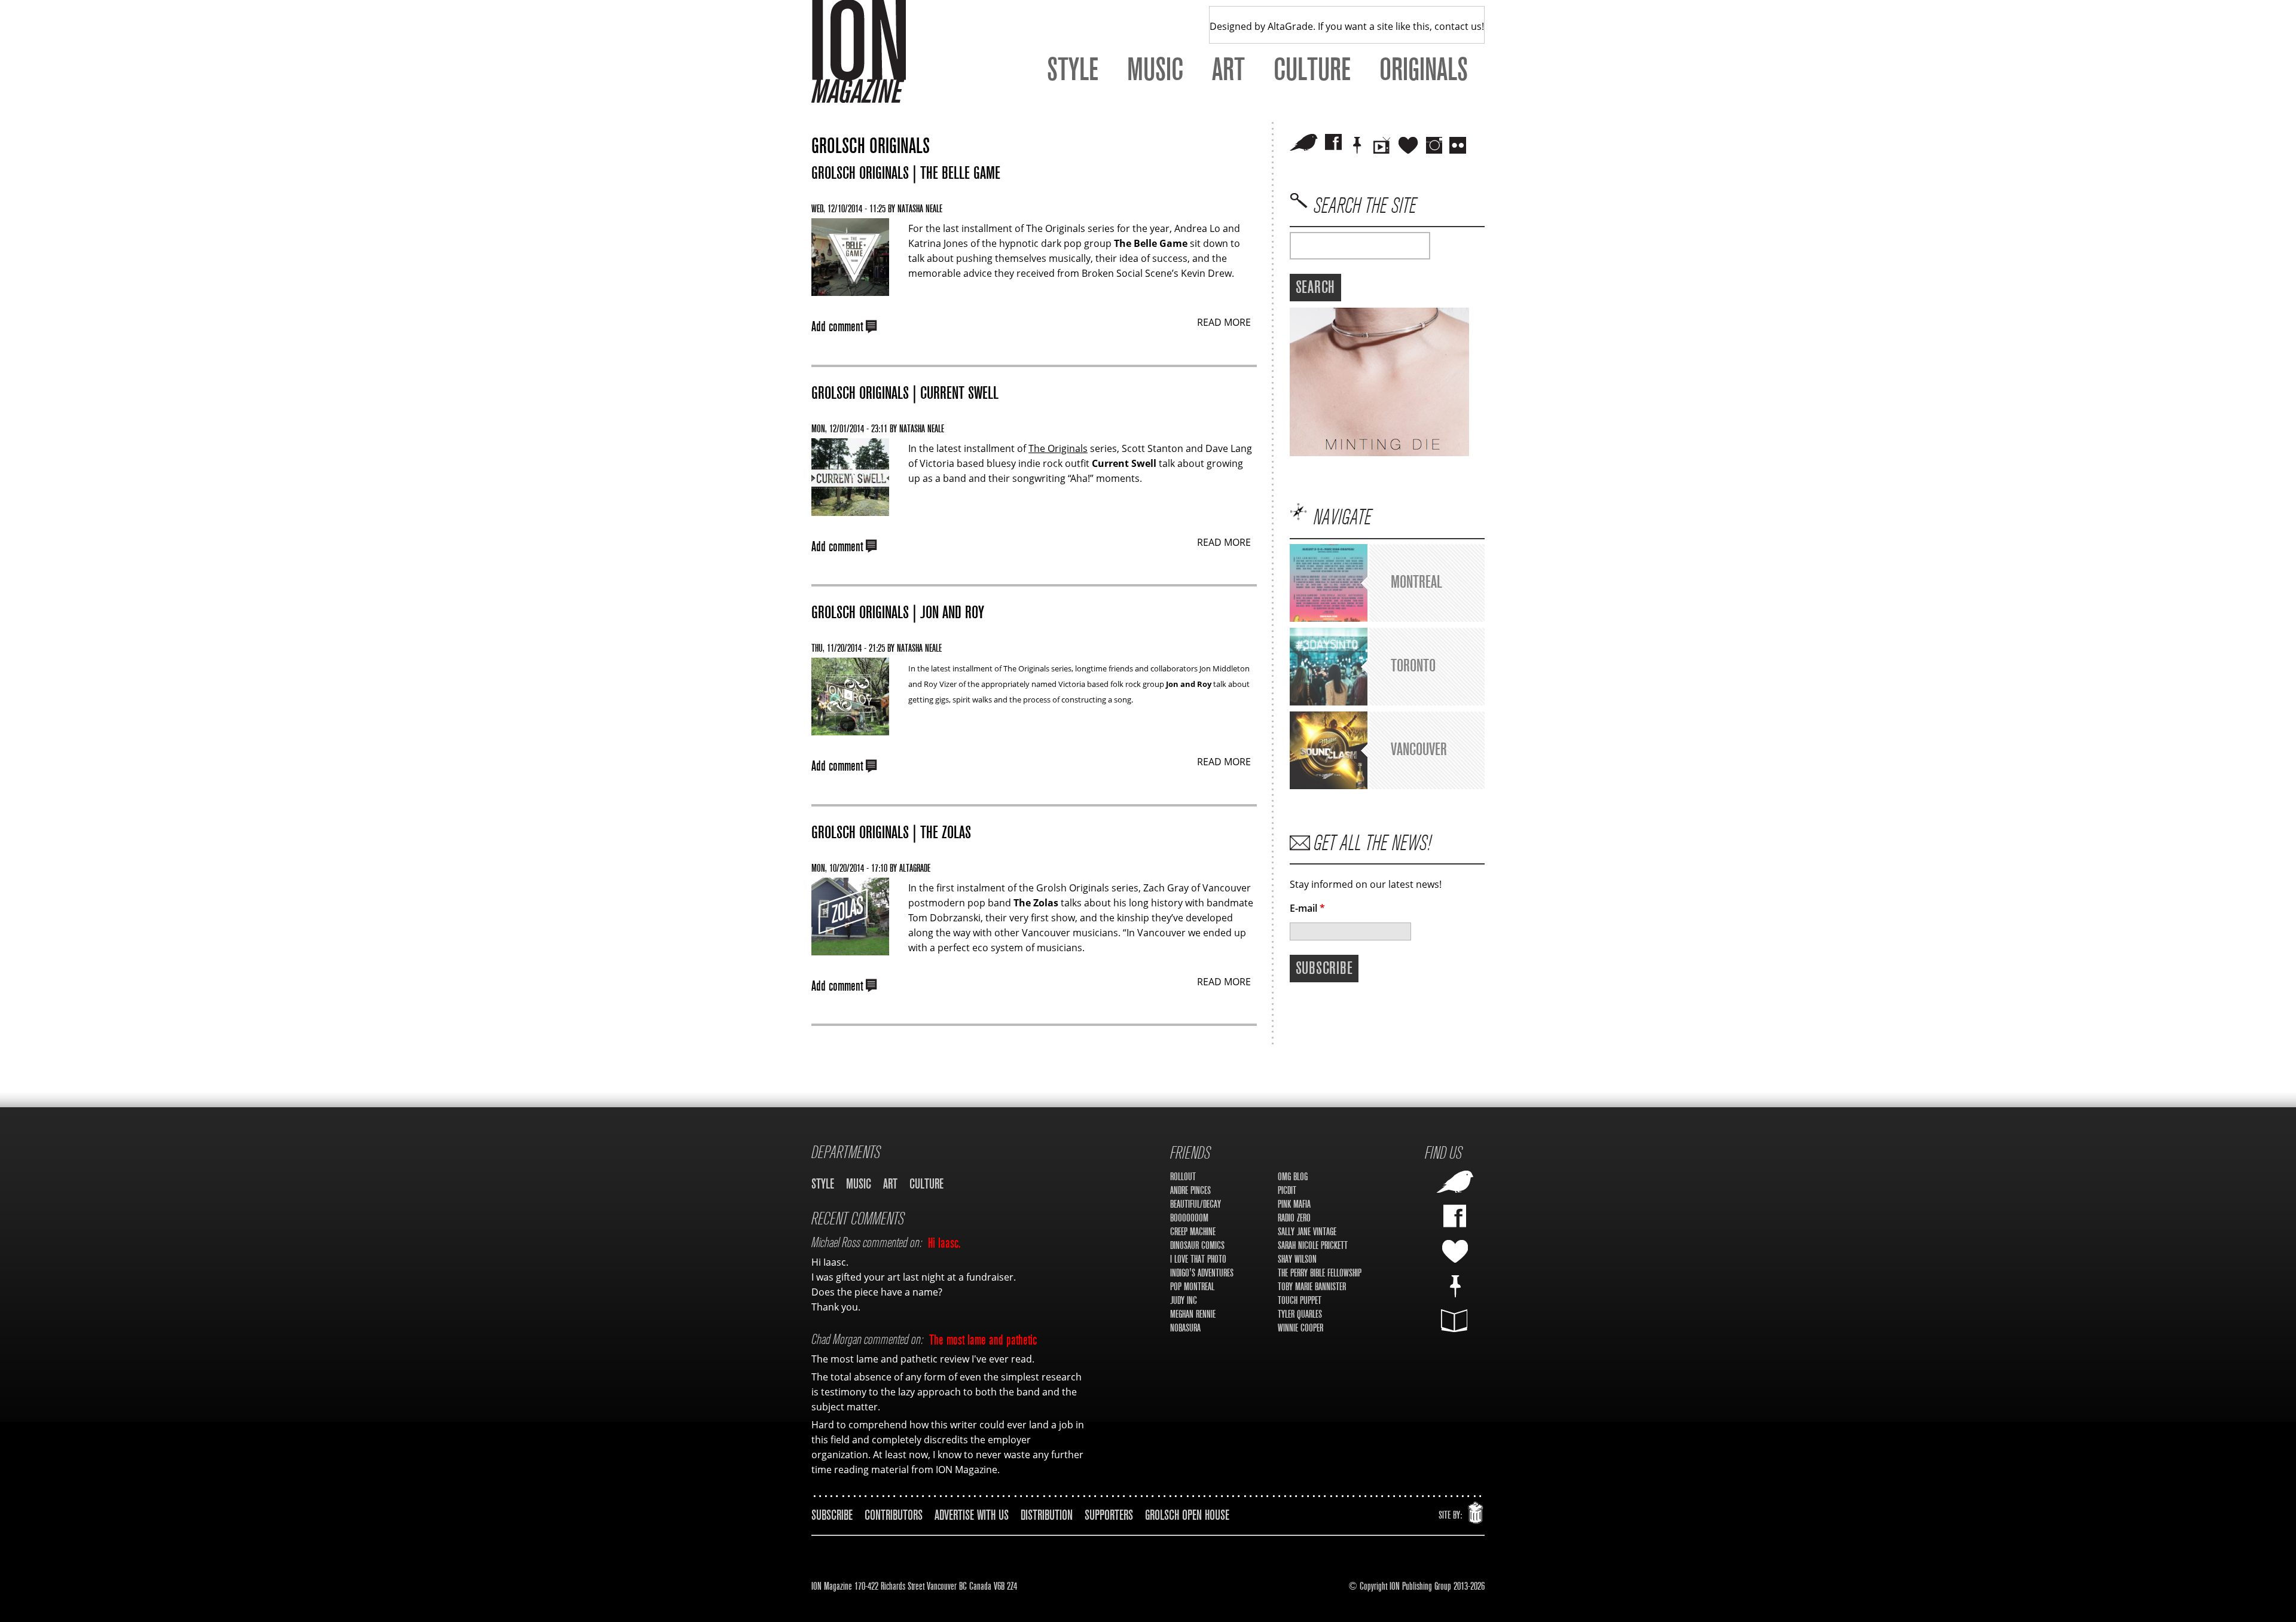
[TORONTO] (1329, 702)
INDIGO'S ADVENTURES (1202, 1273)
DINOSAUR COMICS (1197, 1246)
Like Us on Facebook (1333, 142)
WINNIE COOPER (1300, 1328)
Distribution (1047, 1515)
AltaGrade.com (1476, 1510)
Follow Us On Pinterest (1455, 1286)
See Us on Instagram (1434, 145)
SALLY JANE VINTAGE (1307, 1232)
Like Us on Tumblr (1408, 145)
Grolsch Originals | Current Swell (905, 393)
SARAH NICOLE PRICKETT (1313, 1246)
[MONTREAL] (1329, 618)
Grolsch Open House (1187, 1515)
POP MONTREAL (1192, 1287)
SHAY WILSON (1297, 1259)
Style (1073, 70)
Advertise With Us (972, 1515)
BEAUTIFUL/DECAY (1196, 1204)
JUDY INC (1184, 1301)
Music (1155, 70)
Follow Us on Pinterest (1357, 145)
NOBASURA (1185, 1328)
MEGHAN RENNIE (1193, 1314)
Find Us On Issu (1455, 1321)
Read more (1224, 322)
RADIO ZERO (1294, 1218)
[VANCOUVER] (1329, 786)
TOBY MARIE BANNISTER (1312, 1287)
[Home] (859, 51)
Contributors (894, 1515)
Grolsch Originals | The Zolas (891, 833)
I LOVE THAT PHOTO (1198, 1259)
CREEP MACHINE (1193, 1232)
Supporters (1109, 1515)
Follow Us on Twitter (1304, 142)
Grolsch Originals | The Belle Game (906, 173)
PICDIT (1287, 1191)
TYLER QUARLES (1300, 1314)
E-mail (1307, 908)
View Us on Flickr (1458, 145)
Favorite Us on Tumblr (1455, 1251)
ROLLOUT (1183, 1177)
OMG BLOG (1293, 1177)
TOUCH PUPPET (1300, 1301)
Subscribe (832, 1515)
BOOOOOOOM (1189, 1218)
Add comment (837, 326)
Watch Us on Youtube (1382, 145)
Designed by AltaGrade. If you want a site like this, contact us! (1347, 26)
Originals (1424, 70)
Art (1228, 70)
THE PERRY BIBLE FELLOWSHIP (1320, 1273)
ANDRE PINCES (1190, 1191)
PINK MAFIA (1294, 1204)
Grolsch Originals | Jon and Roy (898, 613)
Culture (1312, 70)
